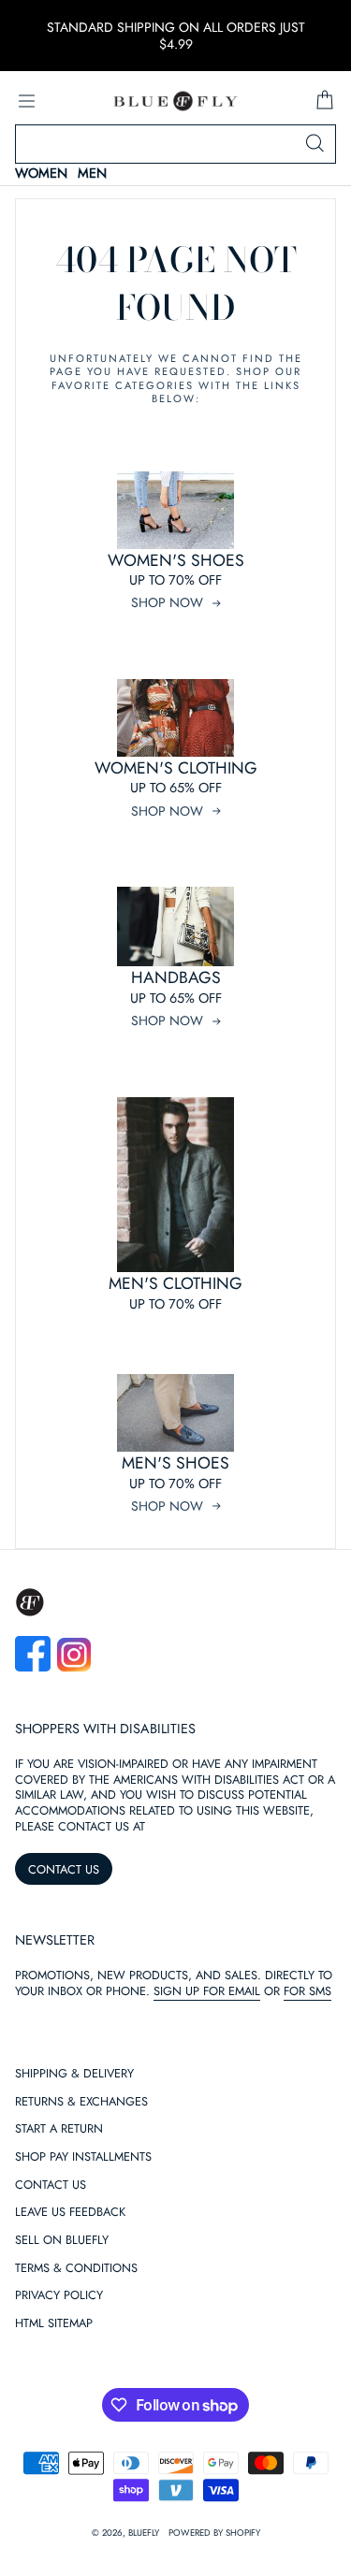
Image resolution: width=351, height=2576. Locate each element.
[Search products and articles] (314, 144)
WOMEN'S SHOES (176, 560)
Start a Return (59, 2129)
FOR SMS (307, 1991)
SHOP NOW (167, 602)
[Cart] (325, 101)
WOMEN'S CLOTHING (176, 768)
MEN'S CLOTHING (175, 1283)
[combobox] (175, 144)
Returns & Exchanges (81, 2102)
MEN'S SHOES (175, 1463)
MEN (92, 174)
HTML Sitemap (54, 2324)
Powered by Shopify (214, 2533)
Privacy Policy (59, 2296)
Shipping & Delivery (74, 2074)
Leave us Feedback (70, 2213)
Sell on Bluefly (62, 2241)
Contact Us (51, 2185)
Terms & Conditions (76, 2269)
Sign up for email (207, 1991)
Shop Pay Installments (83, 2157)
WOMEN (41, 174)
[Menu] (26, 101)
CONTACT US (64, 1869)
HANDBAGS (176, 977)
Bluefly (144, 2533)
